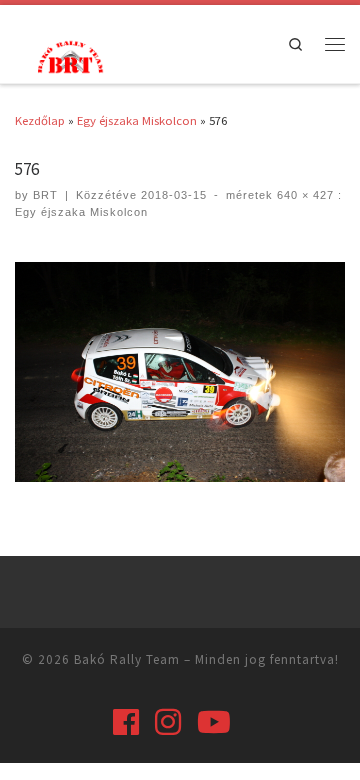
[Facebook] (126, 722)
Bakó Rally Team (127, 659)
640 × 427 (303, 195)
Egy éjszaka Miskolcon (137, 120)
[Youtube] (214, 722)
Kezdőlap (40, 120)
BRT (45, 195)
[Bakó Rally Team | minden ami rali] (68, 54)
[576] (180, 372)
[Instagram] (168, 722)
